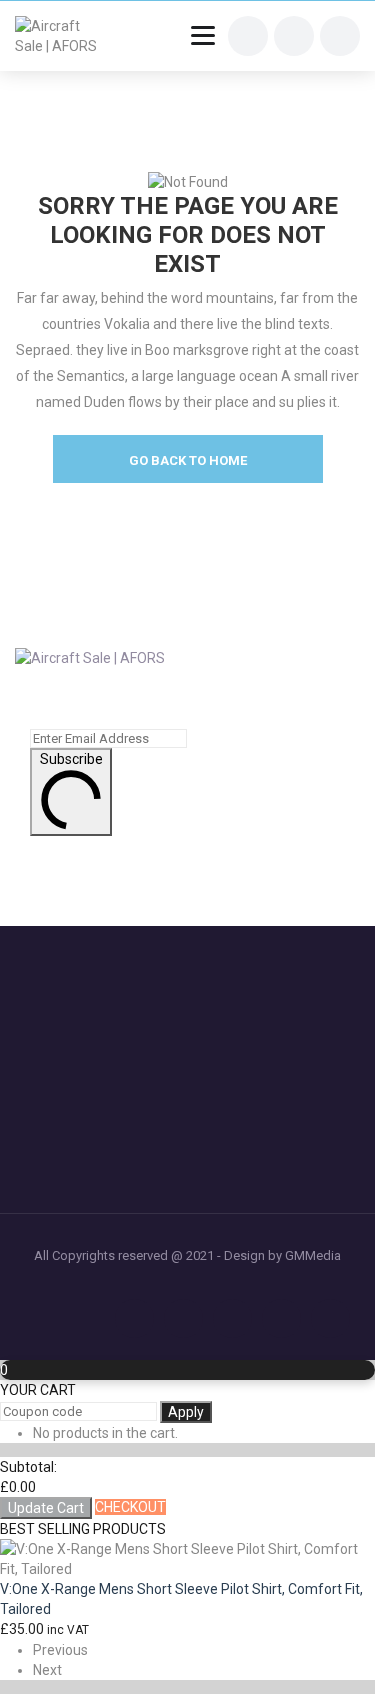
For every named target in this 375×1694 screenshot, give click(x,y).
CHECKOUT (130, 1507)
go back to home (188, 460)
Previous (60, 1650)
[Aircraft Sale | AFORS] (62, 36)
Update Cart (46, 1508)
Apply (186, 1412)
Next (47, 1670)
